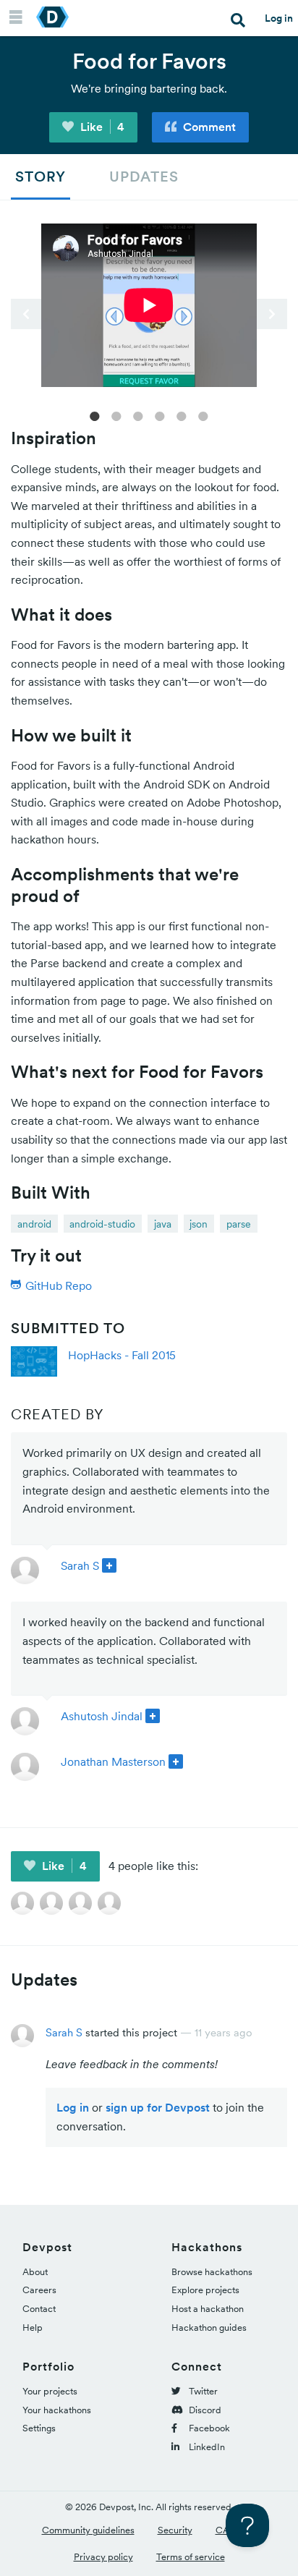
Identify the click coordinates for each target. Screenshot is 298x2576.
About (35, 2272)
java (163, 1224)
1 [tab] (95, 415)
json (199, 1224)
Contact (39, 2309)
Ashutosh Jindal (102, 1716)
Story (41, 177)
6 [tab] (203, 415)
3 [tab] (138, 415)
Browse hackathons (212, 2272)
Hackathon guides (209, 2328)
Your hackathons (57, 2410)
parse (239, 1224)
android (34, 1224)
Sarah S (80, 1565)
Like (101, 127)
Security (175, 2530)
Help (33, 2328)
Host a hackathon (208, 2309)
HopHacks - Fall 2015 (122, 1355)
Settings (39, 2428)
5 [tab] (182, 415)
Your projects (50, 2391)
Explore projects (205, 2290)
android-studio (102, 1224)
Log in (279, 18)
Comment (208, 127)
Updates (144, 177)
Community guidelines (88, 2530)
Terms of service (191, 2557)
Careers (39, 2290)
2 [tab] (116, 415)
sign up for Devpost (158, 2107)
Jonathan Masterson (113, 1761)
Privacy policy (103, 2557)
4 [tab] (160, 415)
